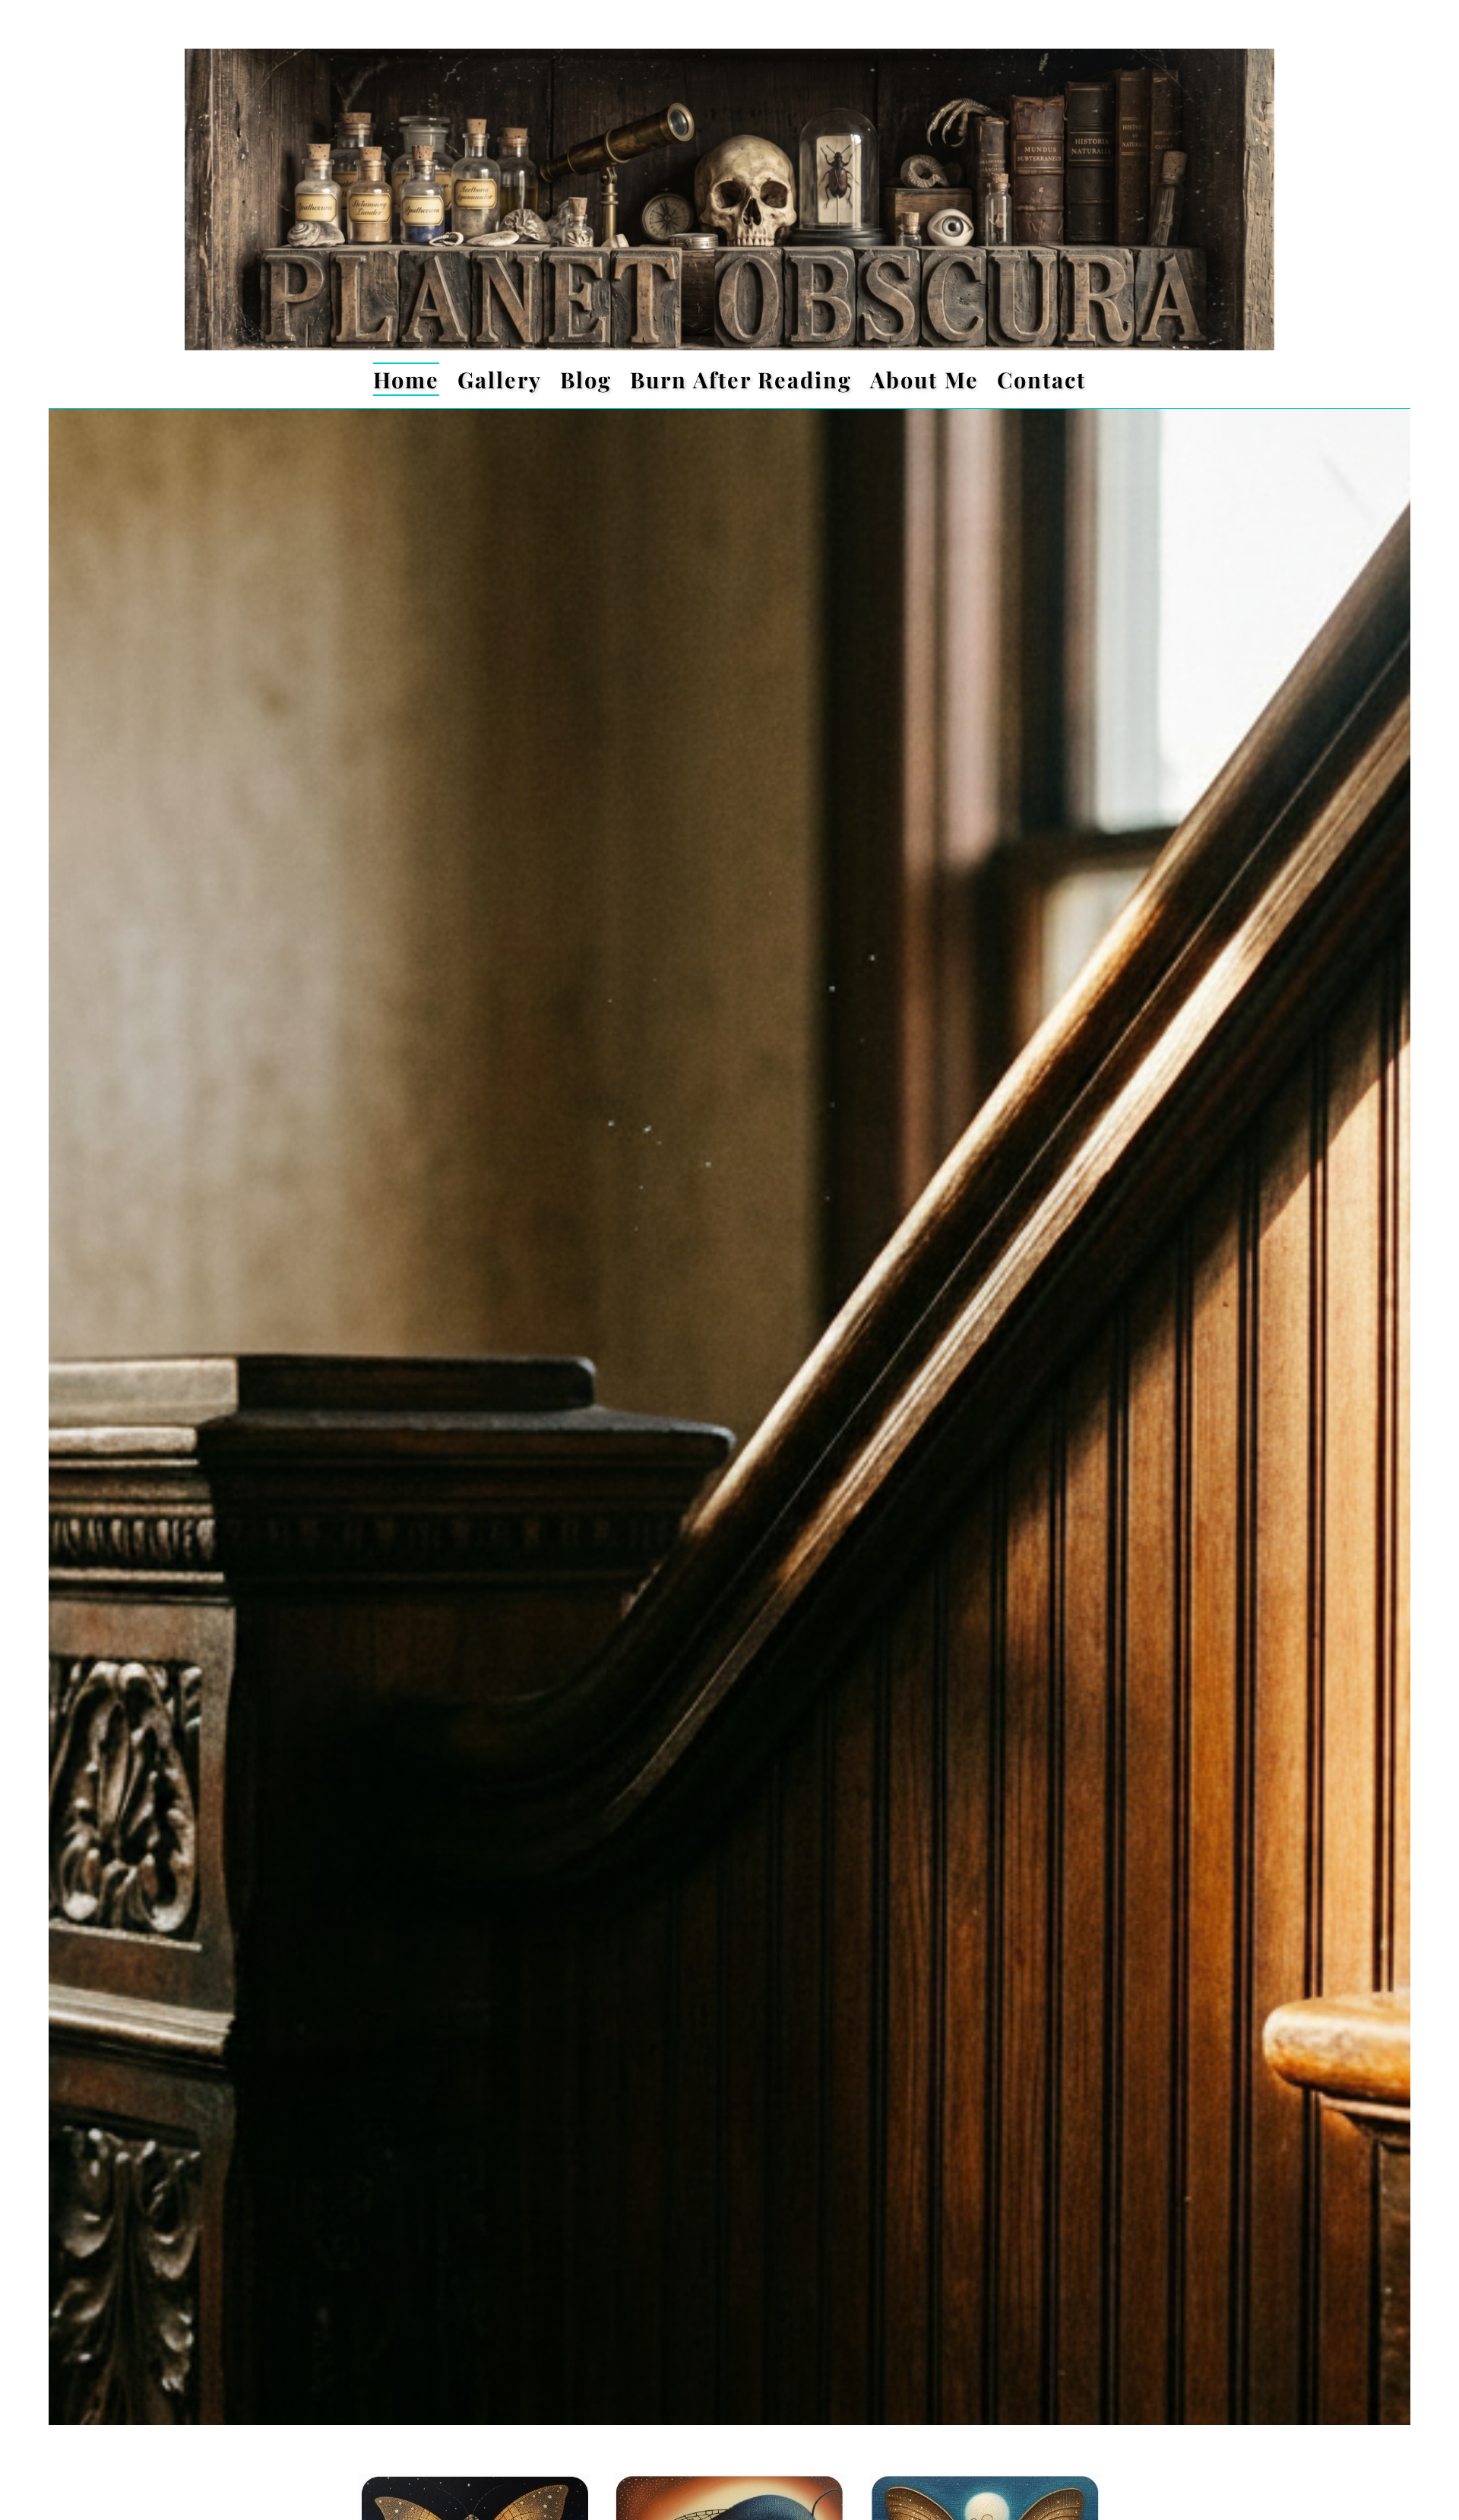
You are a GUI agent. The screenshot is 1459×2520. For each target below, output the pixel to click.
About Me (924, 379)
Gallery (500, 379)
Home (406, 379)
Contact (1041, 379)
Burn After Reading (741, 379)
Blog (586, 379)
